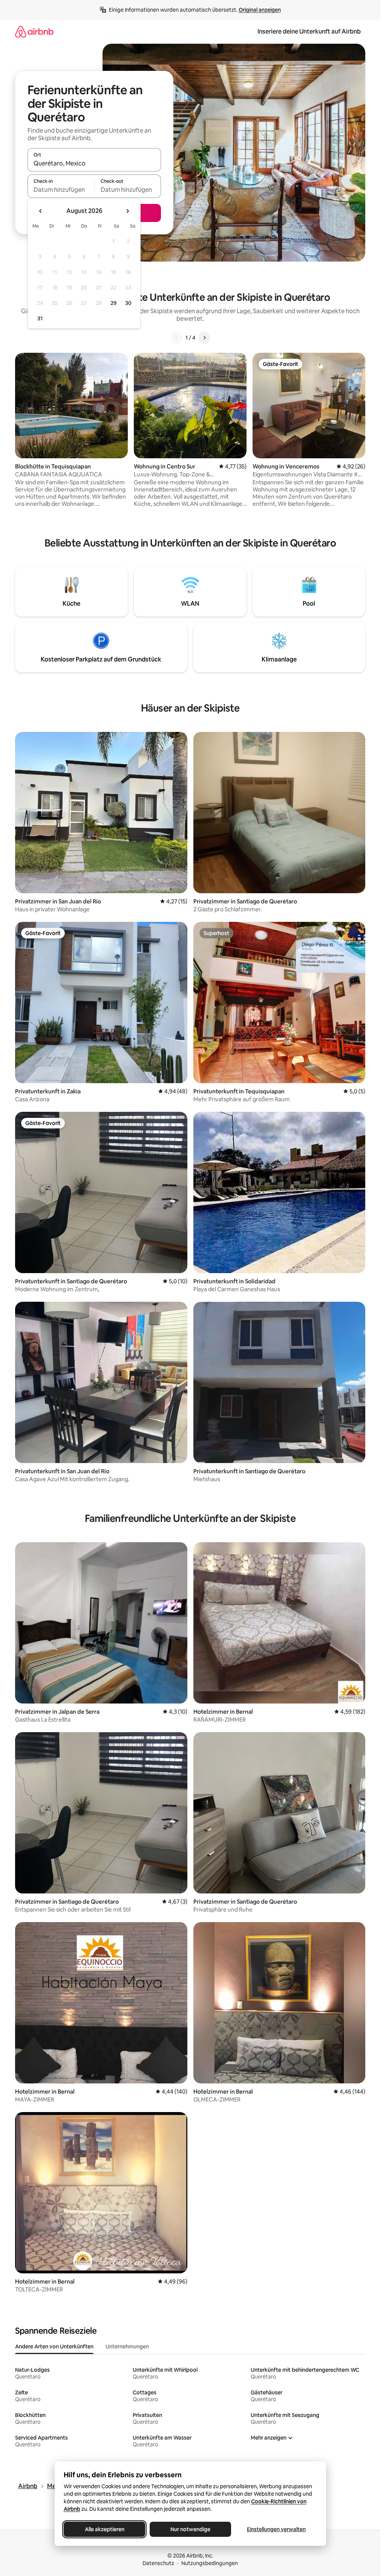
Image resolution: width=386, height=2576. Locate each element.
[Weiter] (204, 338)
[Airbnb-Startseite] (34, 31)
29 (113, 303)
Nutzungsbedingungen (210, 2563)
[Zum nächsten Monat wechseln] (127, 211)
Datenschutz (158, 2563)
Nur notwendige (190, 2529)
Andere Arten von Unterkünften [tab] (54, 2346)
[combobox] (94, 163)
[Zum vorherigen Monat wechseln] (41, 211)
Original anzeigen (260, 10)
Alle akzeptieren (104, 2529)
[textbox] (61, 190)
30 (128, 303)
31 (40, 318)
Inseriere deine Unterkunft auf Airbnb (309, 31)
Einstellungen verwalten (276, 2529)
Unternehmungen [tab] (127, 2346)
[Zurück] (176, 338)
